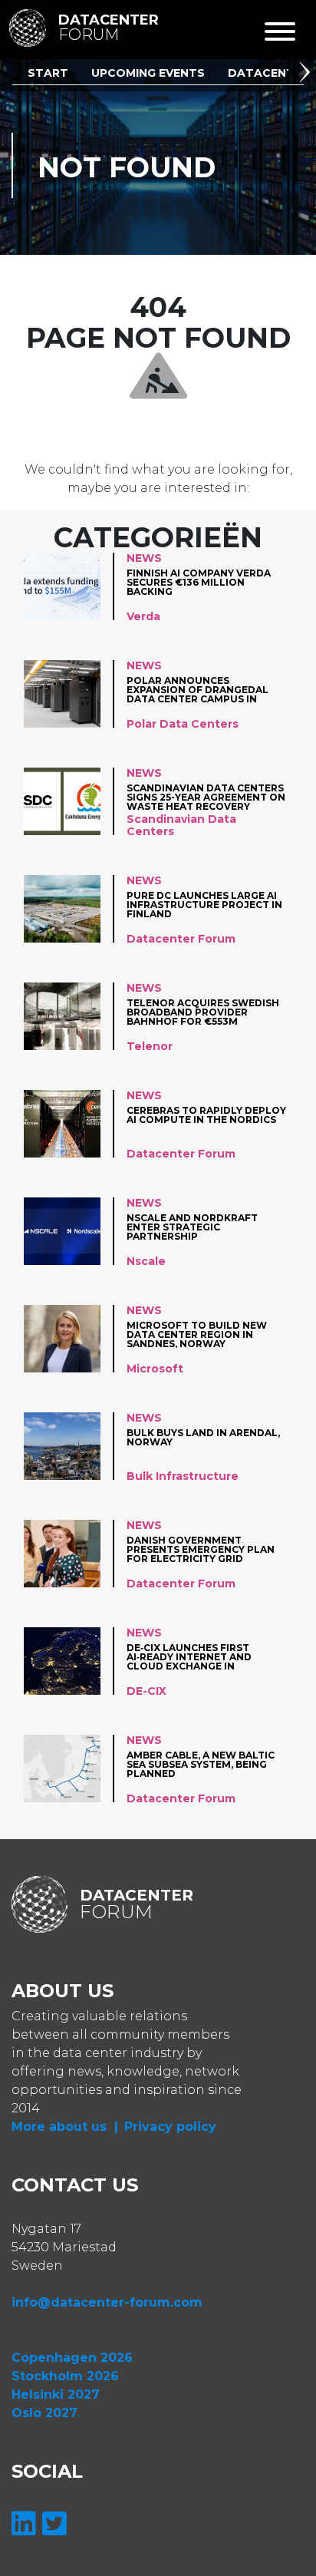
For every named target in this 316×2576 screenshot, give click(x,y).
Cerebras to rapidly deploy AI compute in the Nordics (206, 1116)
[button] (308, 74)
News (144, 558)
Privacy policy (170, 2127)
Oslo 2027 (44, 2413)
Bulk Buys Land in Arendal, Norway (203, 1438)
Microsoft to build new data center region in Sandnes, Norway (197, 1334)
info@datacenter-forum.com (107, 2302)
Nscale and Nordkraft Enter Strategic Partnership (192, 1227)
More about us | (65, 2127)
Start (48, 73)
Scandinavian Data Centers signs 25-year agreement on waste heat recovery (206, 797)
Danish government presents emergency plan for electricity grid (201, 1549)
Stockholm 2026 (65, 2376)
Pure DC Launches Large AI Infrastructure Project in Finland (204, 905)
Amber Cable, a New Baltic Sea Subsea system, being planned (201, 1764)
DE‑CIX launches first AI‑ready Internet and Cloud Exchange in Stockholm (189, 1657)
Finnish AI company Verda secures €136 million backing (199, 582)
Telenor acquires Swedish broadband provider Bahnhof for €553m (203, 1012)
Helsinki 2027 (56, 2394)
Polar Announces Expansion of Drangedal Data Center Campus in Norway (197, 690)
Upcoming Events (148, 73)
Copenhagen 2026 (72, 2358)
